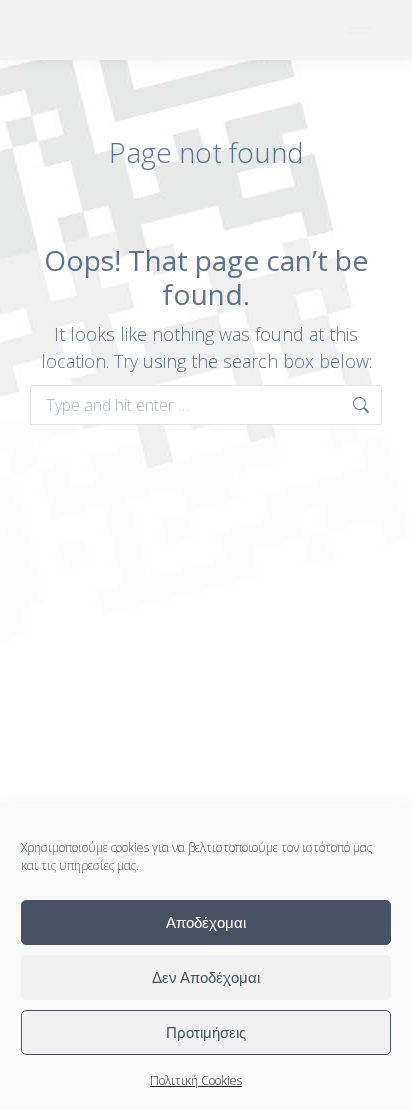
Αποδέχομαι (206, 922)
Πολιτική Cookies (196, 1080)
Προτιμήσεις (206, 1032)
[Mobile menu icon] (360, 30)
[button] (117, 15)
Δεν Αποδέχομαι (206, 977)
